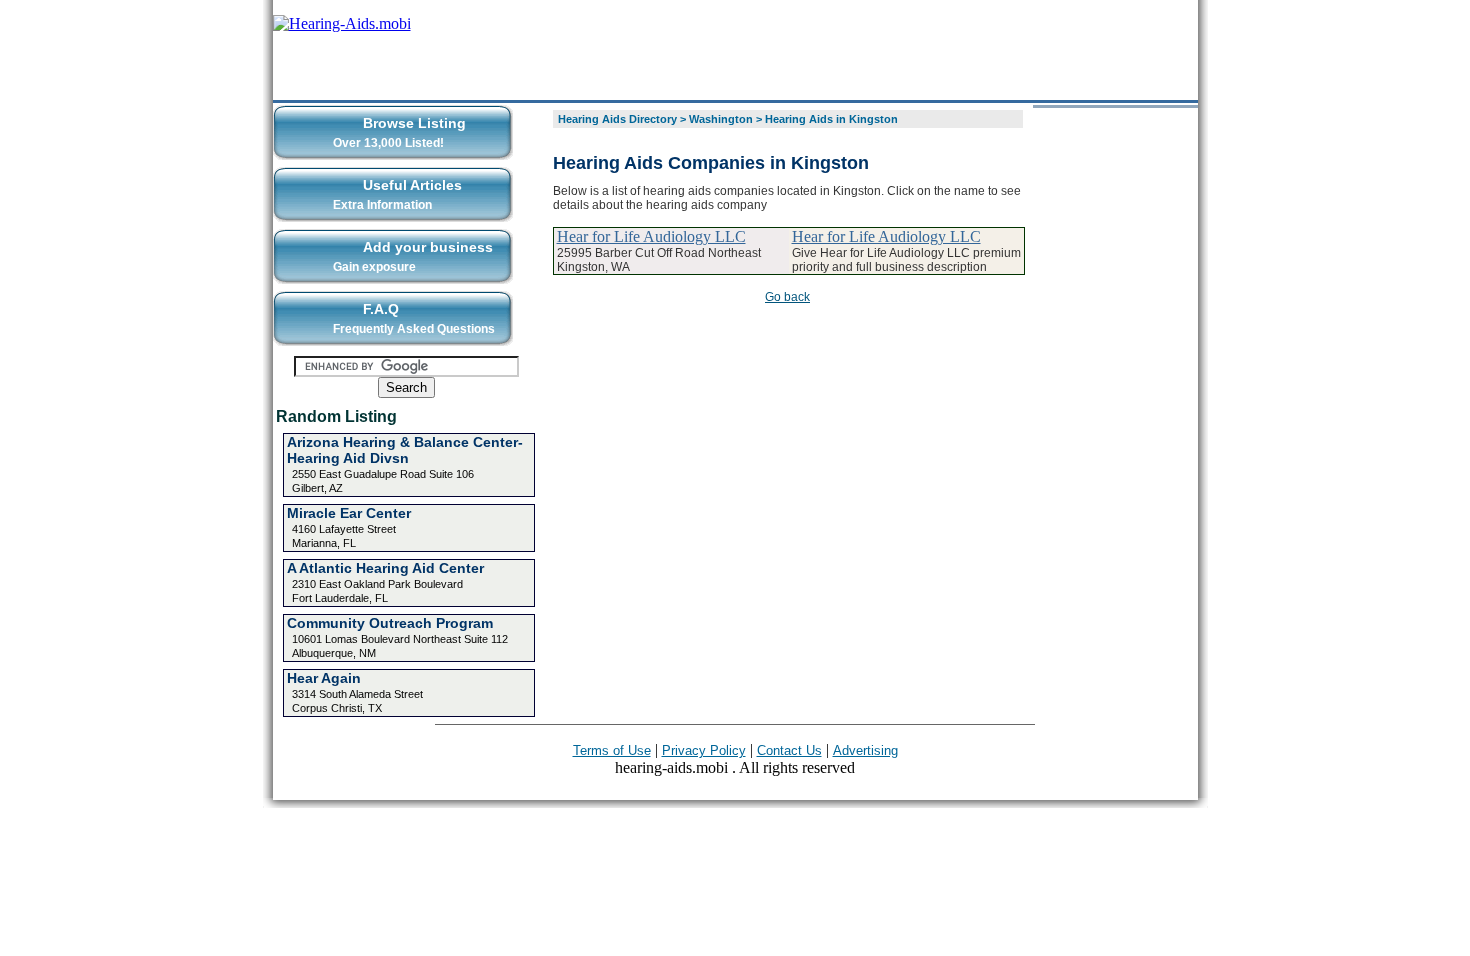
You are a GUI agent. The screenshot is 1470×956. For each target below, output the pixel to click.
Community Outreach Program (390, 623)
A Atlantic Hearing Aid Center (385, 568)
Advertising (865, 750)
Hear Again (324, 678)
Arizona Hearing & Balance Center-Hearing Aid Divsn (405, 450)
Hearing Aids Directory (617, 119)
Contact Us (789, 750)
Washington (721, 119)
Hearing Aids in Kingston (831, 119)
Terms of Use (612, 750)
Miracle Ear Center (349, 513)
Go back (787, 297)
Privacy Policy (704, 750)
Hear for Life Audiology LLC (651, 236)
